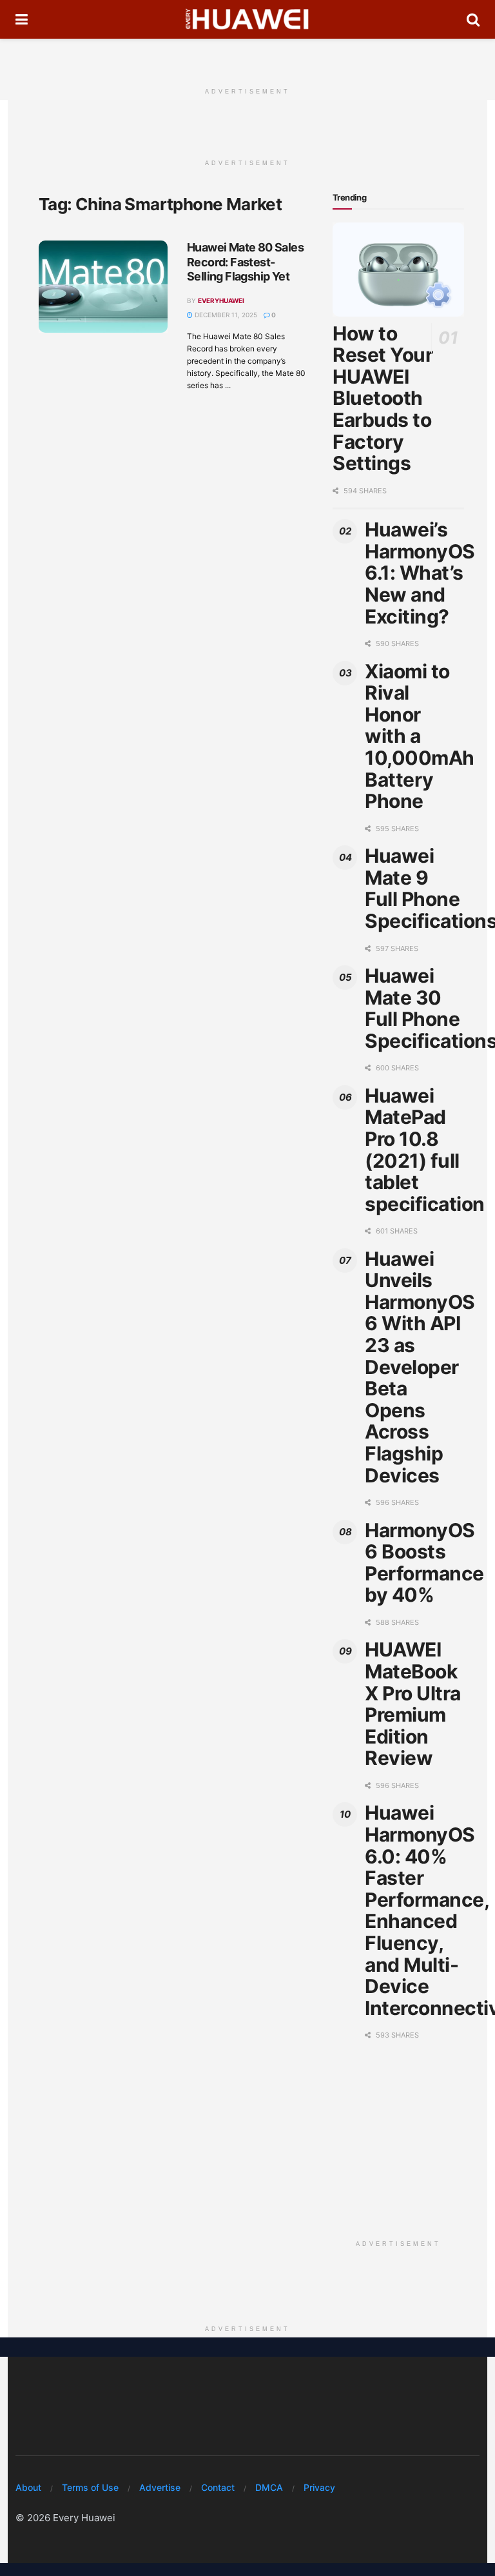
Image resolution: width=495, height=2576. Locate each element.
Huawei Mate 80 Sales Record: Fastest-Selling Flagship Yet (245, 262)
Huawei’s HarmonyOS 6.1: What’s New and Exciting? (420, 573)
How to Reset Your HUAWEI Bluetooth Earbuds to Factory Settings (383, 398)
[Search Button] (473, 19)
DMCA (269, 2487)
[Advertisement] (247, 58)
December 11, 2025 (225, 315)
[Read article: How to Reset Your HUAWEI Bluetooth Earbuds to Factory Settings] (398, 270)
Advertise (160, 2487)
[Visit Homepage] (247, 19)
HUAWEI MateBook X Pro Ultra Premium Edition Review (413, 1704)
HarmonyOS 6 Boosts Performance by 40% (424, 1563)
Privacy (319, 2487)
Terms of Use (90, 2487)
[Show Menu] (22, 19)
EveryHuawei (221, 300)
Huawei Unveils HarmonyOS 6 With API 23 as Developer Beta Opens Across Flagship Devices (420, 1367)
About (28, 2487)
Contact (218, 2487)
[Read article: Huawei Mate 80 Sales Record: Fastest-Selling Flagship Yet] (103, 287)
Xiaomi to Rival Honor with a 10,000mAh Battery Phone (420, 736)
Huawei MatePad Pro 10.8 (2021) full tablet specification (425, 1150)
